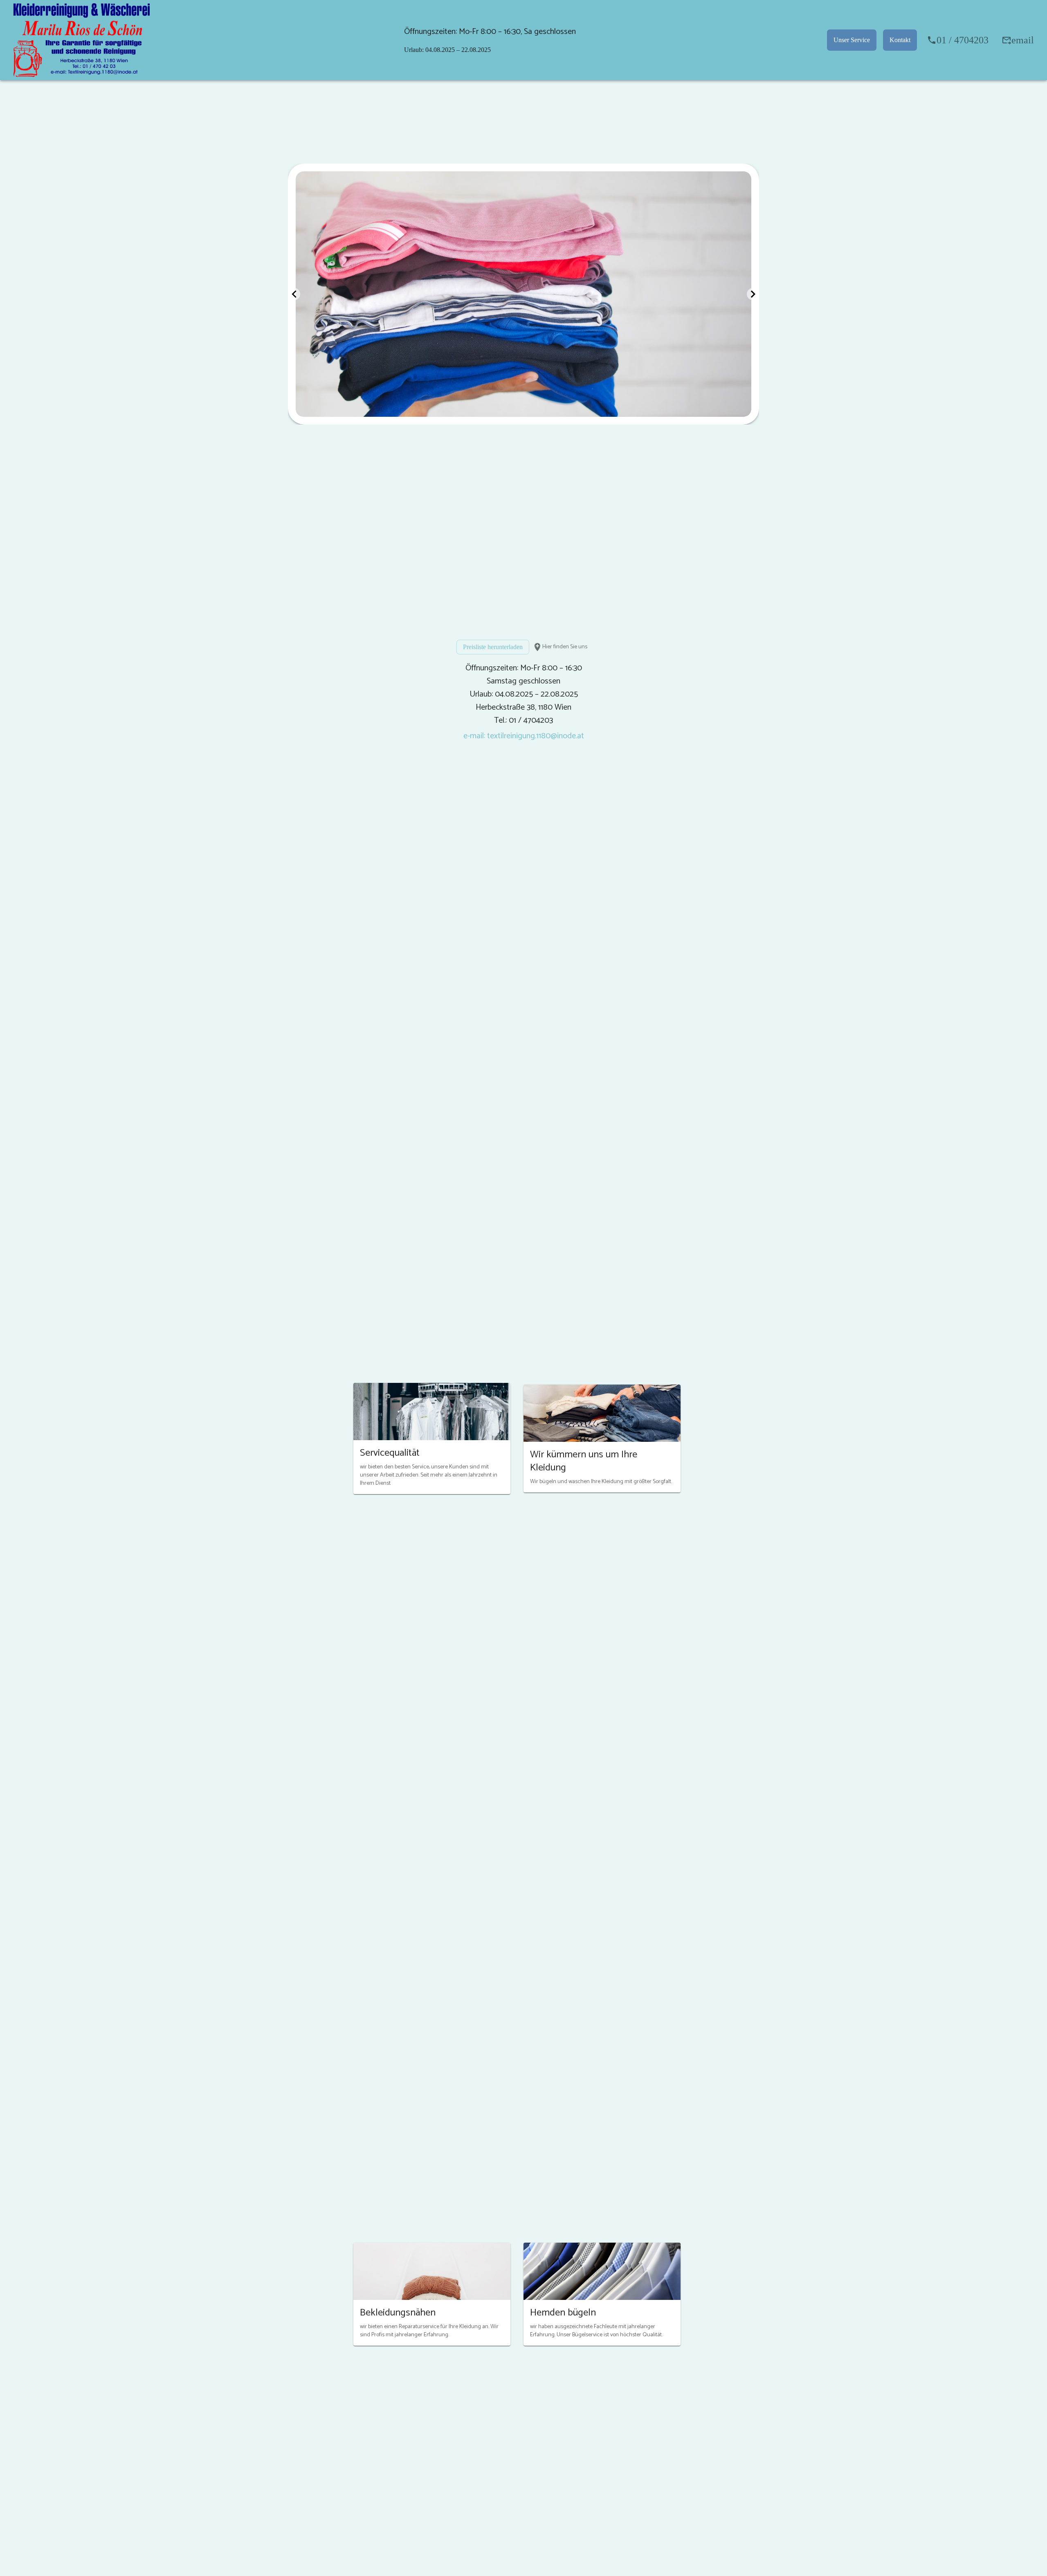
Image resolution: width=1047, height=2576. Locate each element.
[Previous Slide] (294, 294)
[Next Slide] (753, 294)
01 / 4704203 (963, 40)
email (1023, 40)
